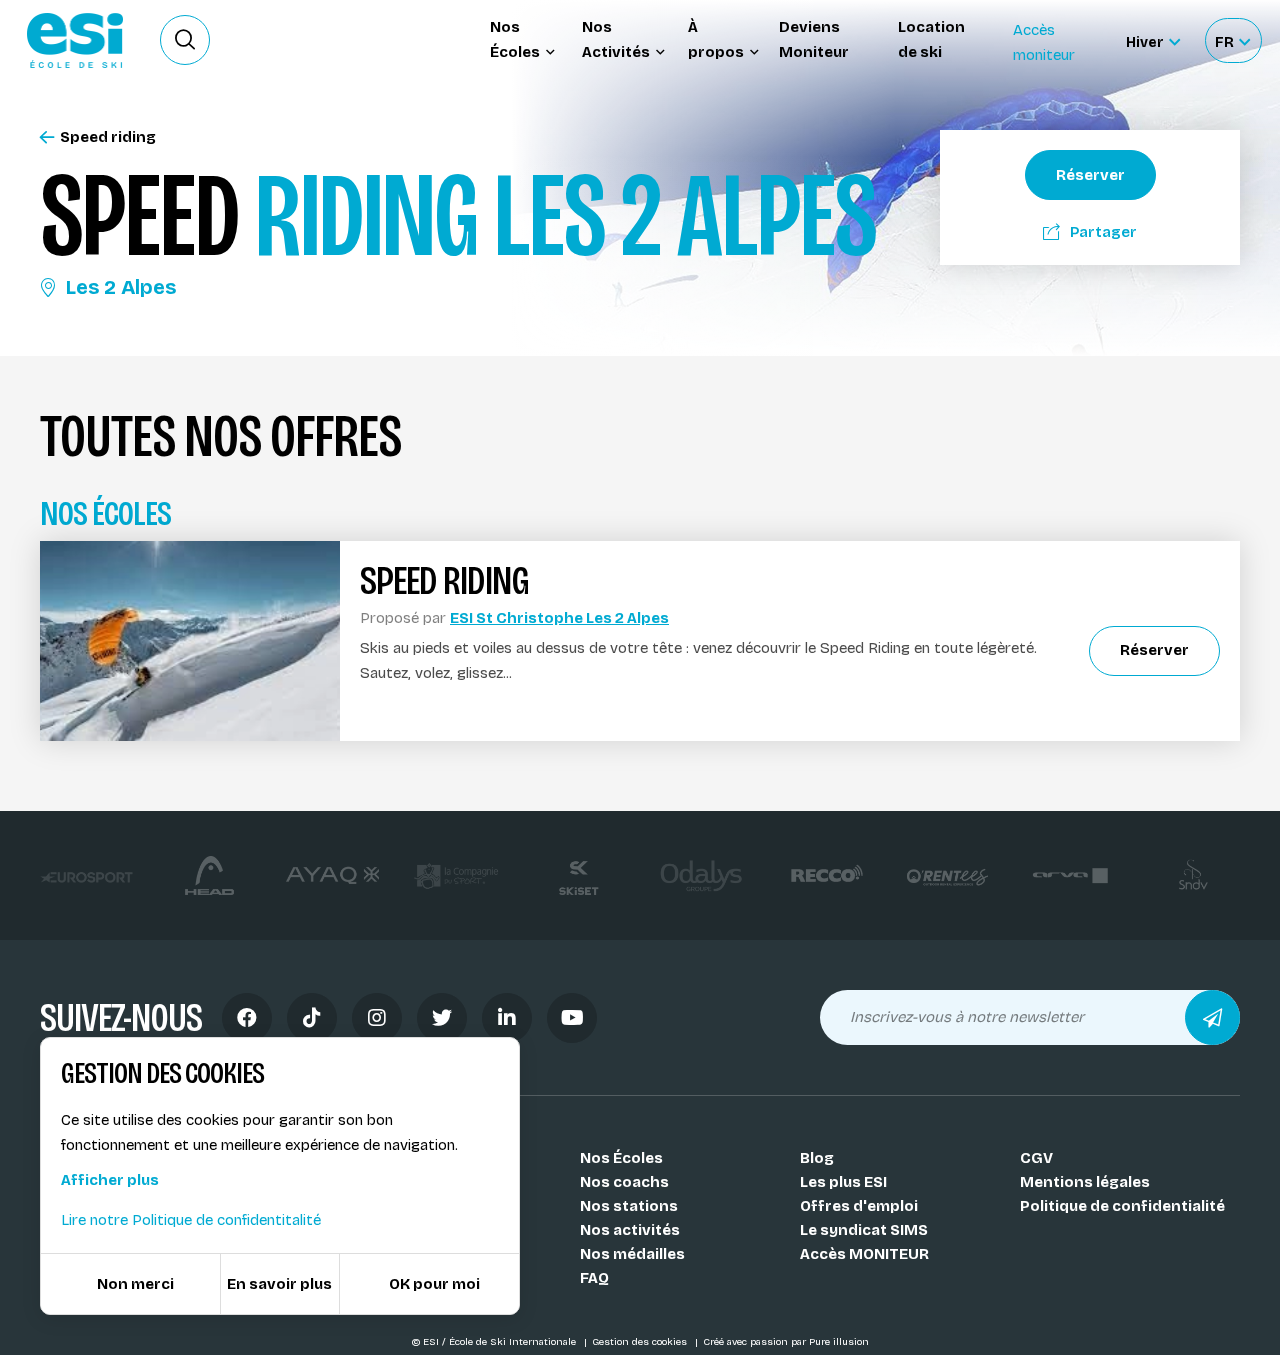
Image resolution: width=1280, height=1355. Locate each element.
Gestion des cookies (641, 1342)
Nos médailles (632, 1254)
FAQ (594, 1278)
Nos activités (630, 1230)
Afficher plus (110, 1180)
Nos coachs (624, 1182)
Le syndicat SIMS (864, 1230)
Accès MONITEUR (864, 1254)
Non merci (135, 1284)
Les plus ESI (843, 1182)
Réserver (1090, 175)
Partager (1103, 232)
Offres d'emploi (859, 1206)
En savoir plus (279, 1284)
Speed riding (108, 137)
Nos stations (629, 1206)
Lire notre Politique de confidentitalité (191, 1220)
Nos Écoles (621, 1158)
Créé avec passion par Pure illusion (786, 1342)
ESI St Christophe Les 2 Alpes (559, 618)
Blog (817, 1158)
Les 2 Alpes (121, 287)
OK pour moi (434, 1284)
